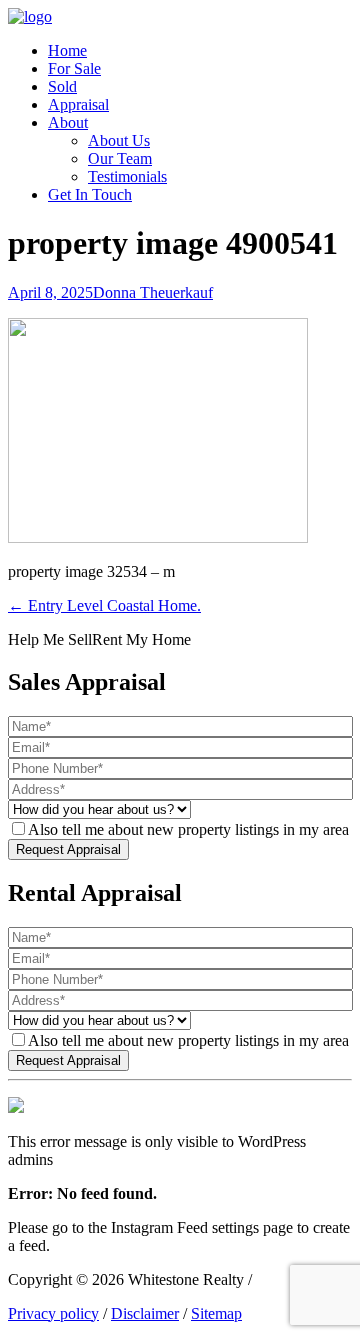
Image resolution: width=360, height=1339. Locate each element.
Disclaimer (145, 1313)
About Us (119, 140)
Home (67, 50)
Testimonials (127, 176)
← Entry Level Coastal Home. (104, 605)
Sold (62, 86)
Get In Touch (90, 194)
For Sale (74, 68)
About (68, 122)
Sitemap (216, 1313)
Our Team (120, 158)
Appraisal (78, 104)
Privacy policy (53, 1313)
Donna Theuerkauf (153, 292)
